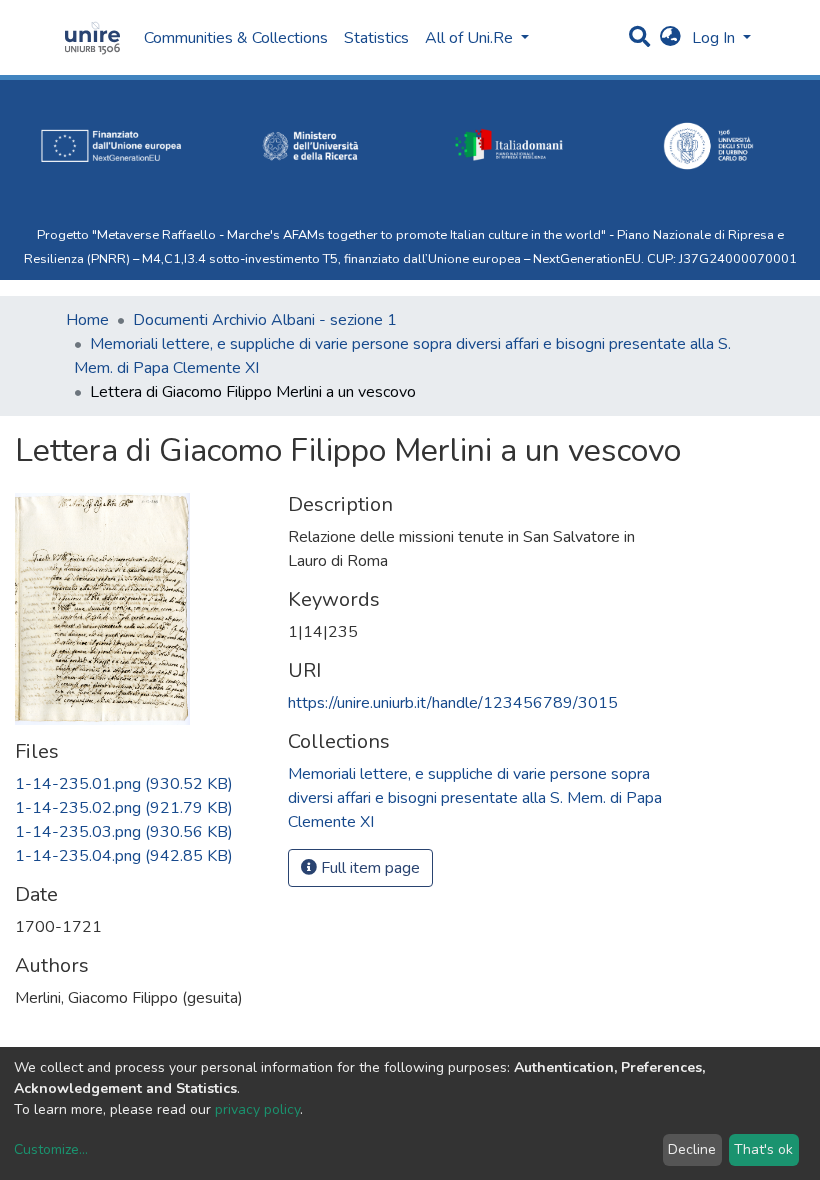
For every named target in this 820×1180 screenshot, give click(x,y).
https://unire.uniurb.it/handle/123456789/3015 (453, 703)
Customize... (51, 1149)
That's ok (763, 1149)
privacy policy (257, 1109)
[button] (670, 38)
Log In (715, 38)
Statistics (376, 38)
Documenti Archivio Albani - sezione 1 (265, 320)
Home (87, 320)
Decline (692, 1149)
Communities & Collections (236, 38)
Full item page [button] (368, 868)
